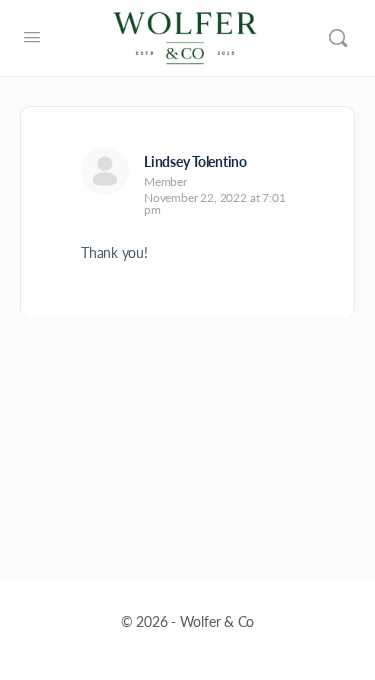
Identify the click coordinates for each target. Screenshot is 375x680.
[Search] (338, 38)
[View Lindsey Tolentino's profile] (105, 171)
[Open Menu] (32, 36)
